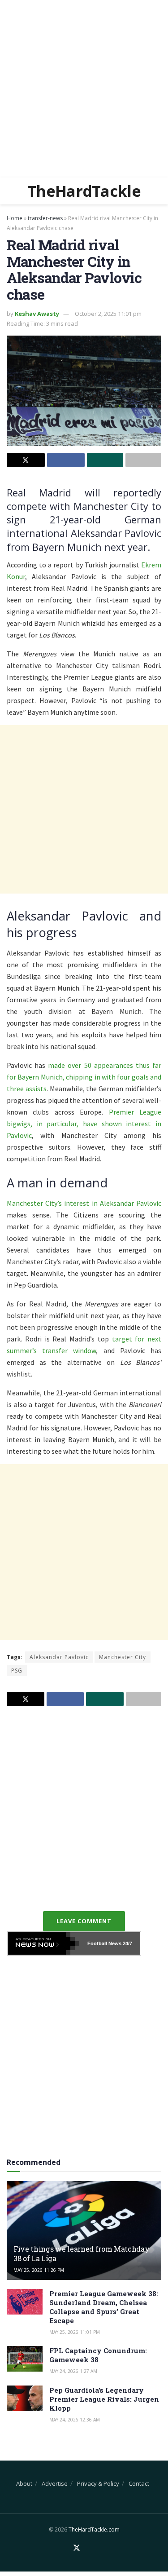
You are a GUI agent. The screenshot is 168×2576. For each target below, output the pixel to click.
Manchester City (123, 1657)
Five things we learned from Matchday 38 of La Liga (81, 2253)
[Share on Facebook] (66, 460)
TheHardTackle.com (94, 2530)
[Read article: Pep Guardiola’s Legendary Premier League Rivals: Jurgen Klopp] (25, 2398)
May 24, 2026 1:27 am (73, 2371)
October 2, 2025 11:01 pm (108, 314)
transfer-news (45, 218)
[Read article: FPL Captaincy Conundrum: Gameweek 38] (25, 2359)
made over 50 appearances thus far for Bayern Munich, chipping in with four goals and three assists (84, 1077)
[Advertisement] (84, 89)
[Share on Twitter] (26, 460)
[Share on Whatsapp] (105, 460)
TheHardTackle (84, 191)
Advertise (55, 2483)
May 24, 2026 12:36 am (75, 2420)
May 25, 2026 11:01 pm (75, 2332)
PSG (17, 1671)
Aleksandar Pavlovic (59, 1657)
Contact (139, 2483)
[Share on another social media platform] (144, 460)
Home (15, 218)
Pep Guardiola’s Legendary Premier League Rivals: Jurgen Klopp (104, 2399)
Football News (104, 1943)
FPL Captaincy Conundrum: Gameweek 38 (98, 2355)
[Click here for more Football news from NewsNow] (43, 1943)
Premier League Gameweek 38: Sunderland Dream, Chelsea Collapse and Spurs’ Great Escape (104, 2307)
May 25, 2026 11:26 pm (39, 2270)
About (24, 2483)
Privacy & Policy (98, 2483)
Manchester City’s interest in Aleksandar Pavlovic (84, 1203)
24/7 (127, 1943)
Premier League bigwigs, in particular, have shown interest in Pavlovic (84, 1124)
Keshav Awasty (37, 314)
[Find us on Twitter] (77, 2548)
